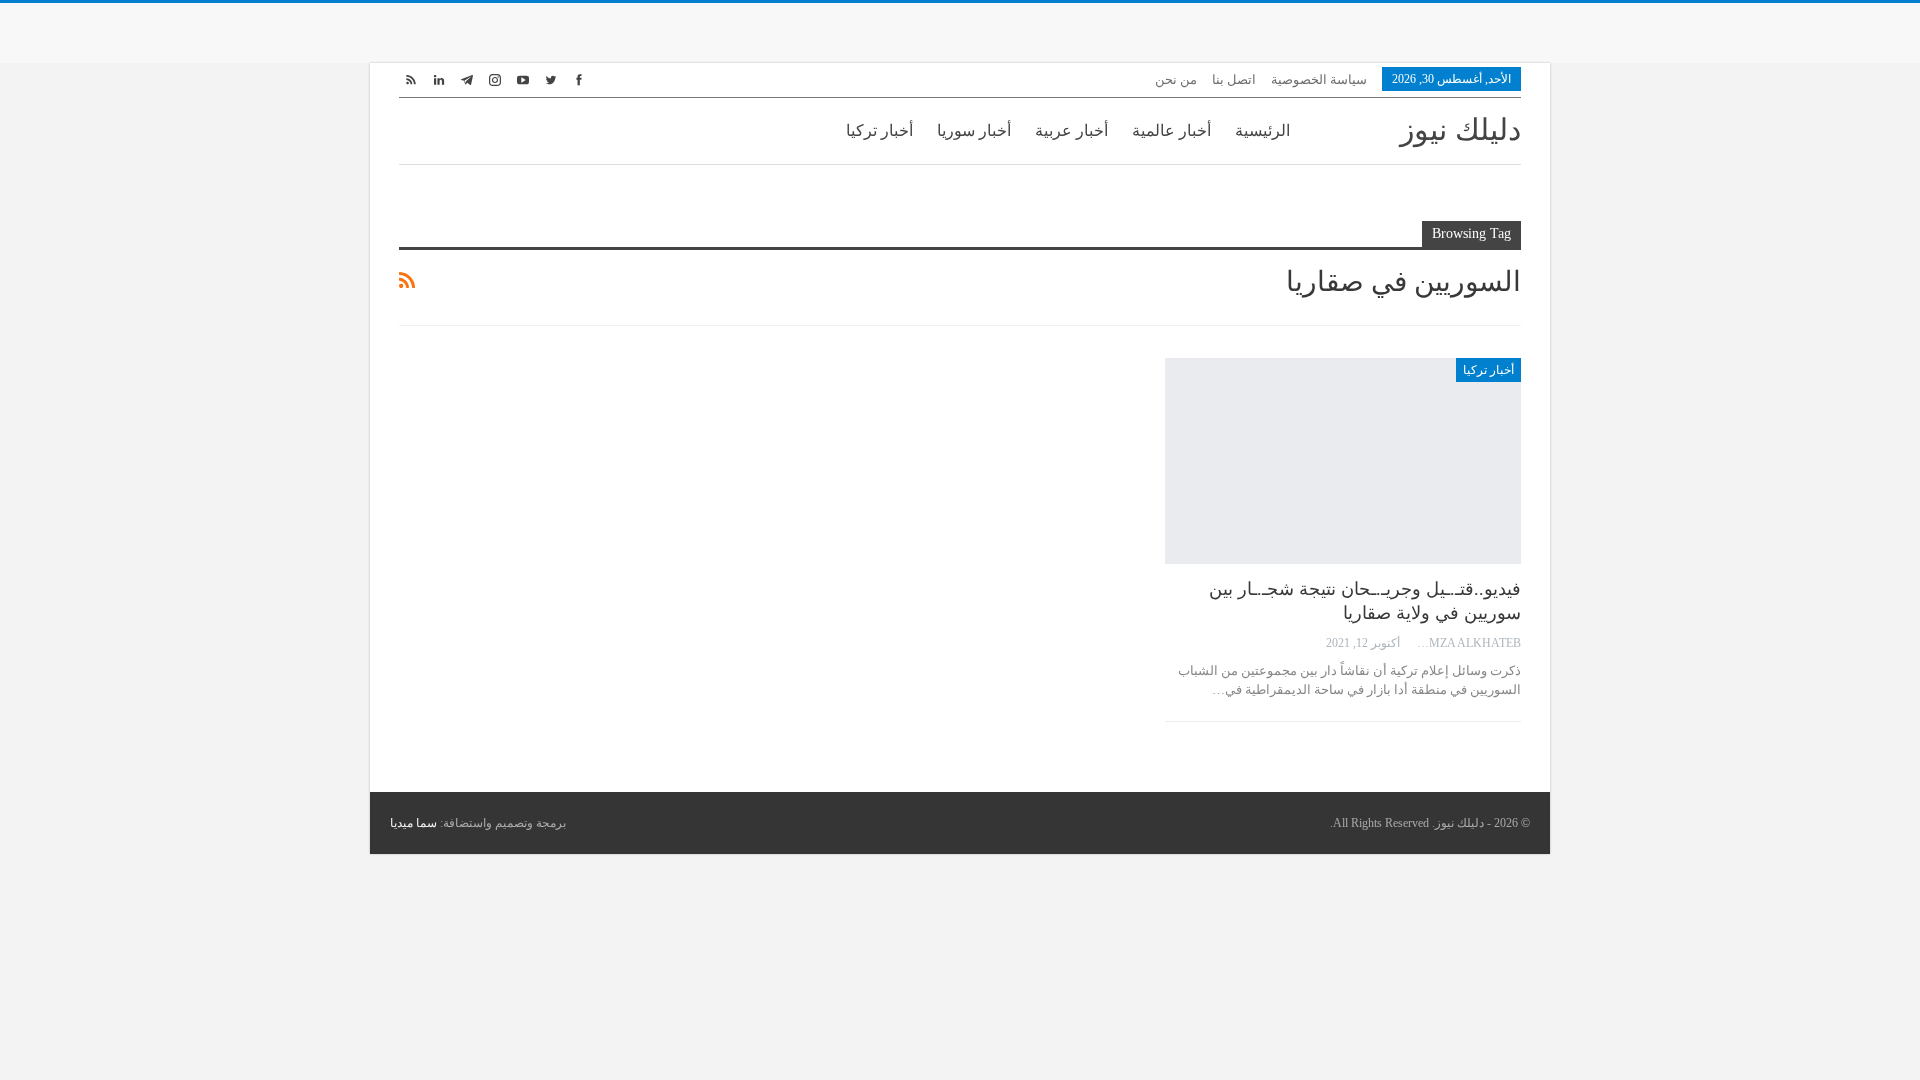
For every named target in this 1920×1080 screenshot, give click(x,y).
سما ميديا (413, 823)
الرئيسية (1262, 130)
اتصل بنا (1234, 79)
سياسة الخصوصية (1319, 79)
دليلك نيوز (1460, 129)
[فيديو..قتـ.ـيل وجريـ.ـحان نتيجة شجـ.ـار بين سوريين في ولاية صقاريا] (1343, 461)
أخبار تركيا (879, 130)
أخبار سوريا (974, 130)
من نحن (1176, 79)
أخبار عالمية (1171, 130)
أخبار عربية (1071, 130)
